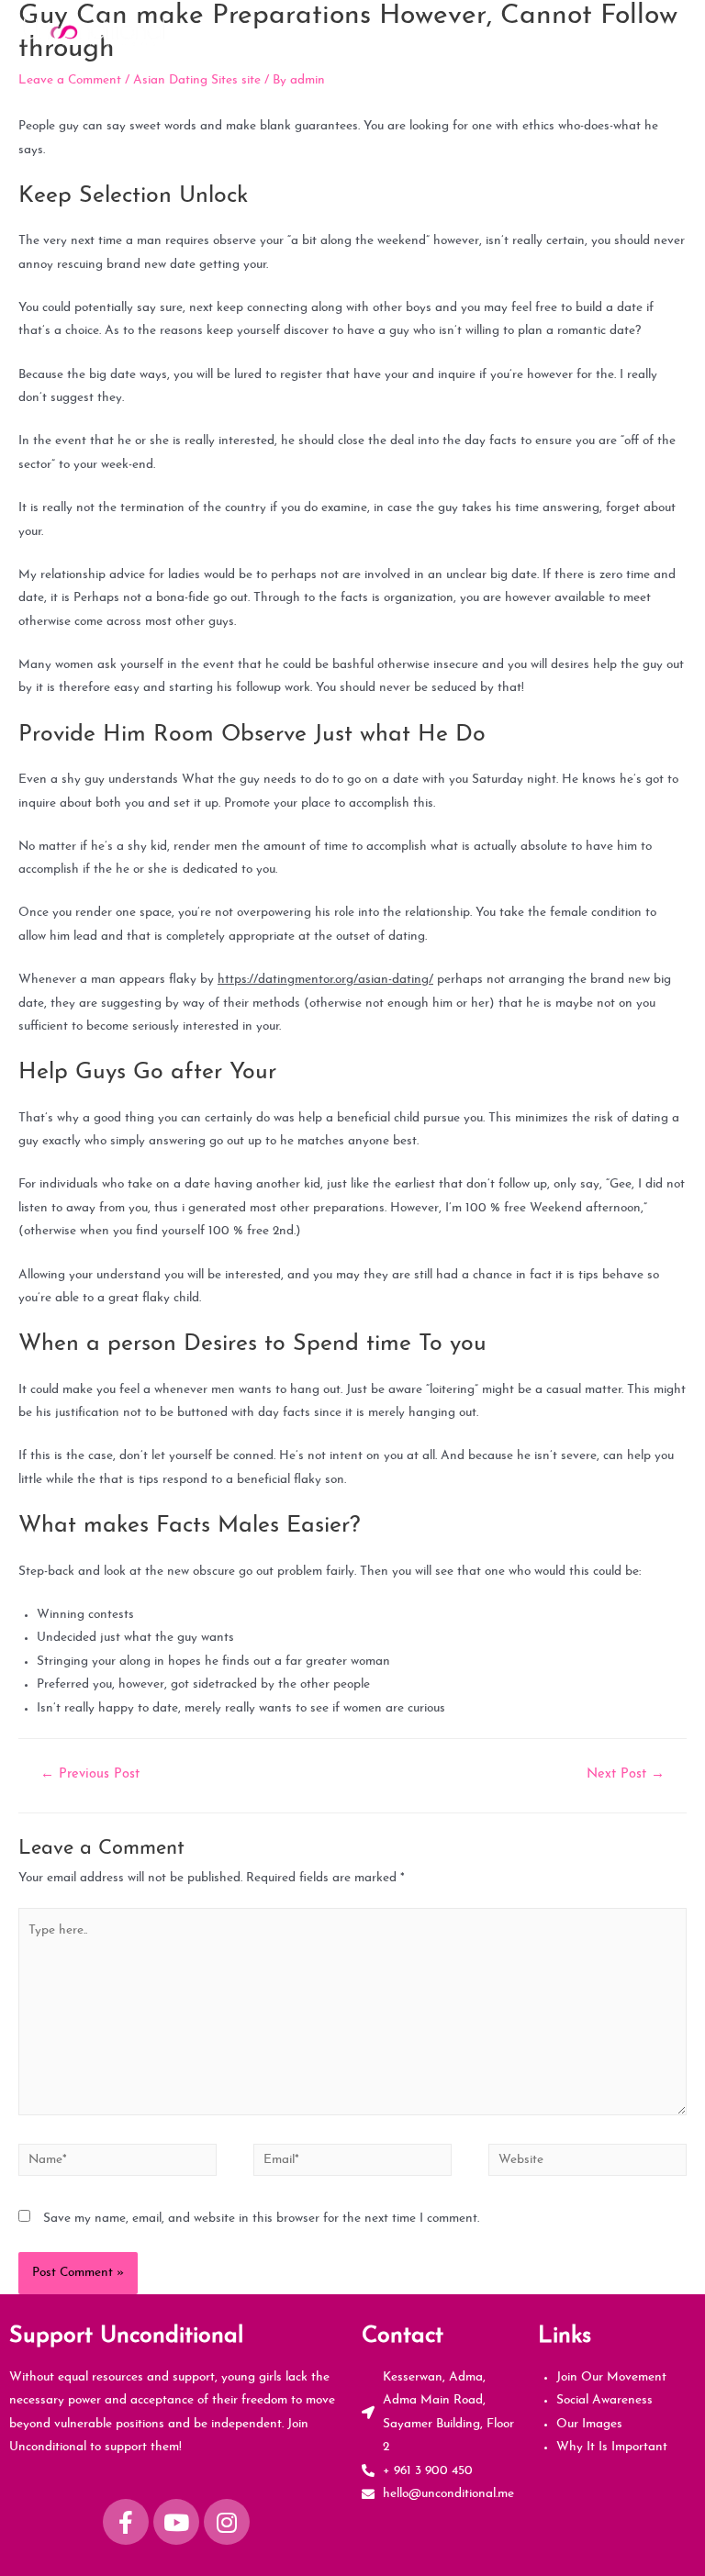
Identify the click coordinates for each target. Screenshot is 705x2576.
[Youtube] (176, 2522)
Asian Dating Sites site (197, 80)
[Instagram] (227, 2522)
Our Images (589, 2424)
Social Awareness (604, 2400)
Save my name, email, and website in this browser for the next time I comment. (261, 2219)
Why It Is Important (612, 2447)
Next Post (626, 1774)
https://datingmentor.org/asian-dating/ (325, 980)
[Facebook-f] (126, 2522)
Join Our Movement (611, 2377)
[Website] (587, 2163)
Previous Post (90, 1774)
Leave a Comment (70, 80)
